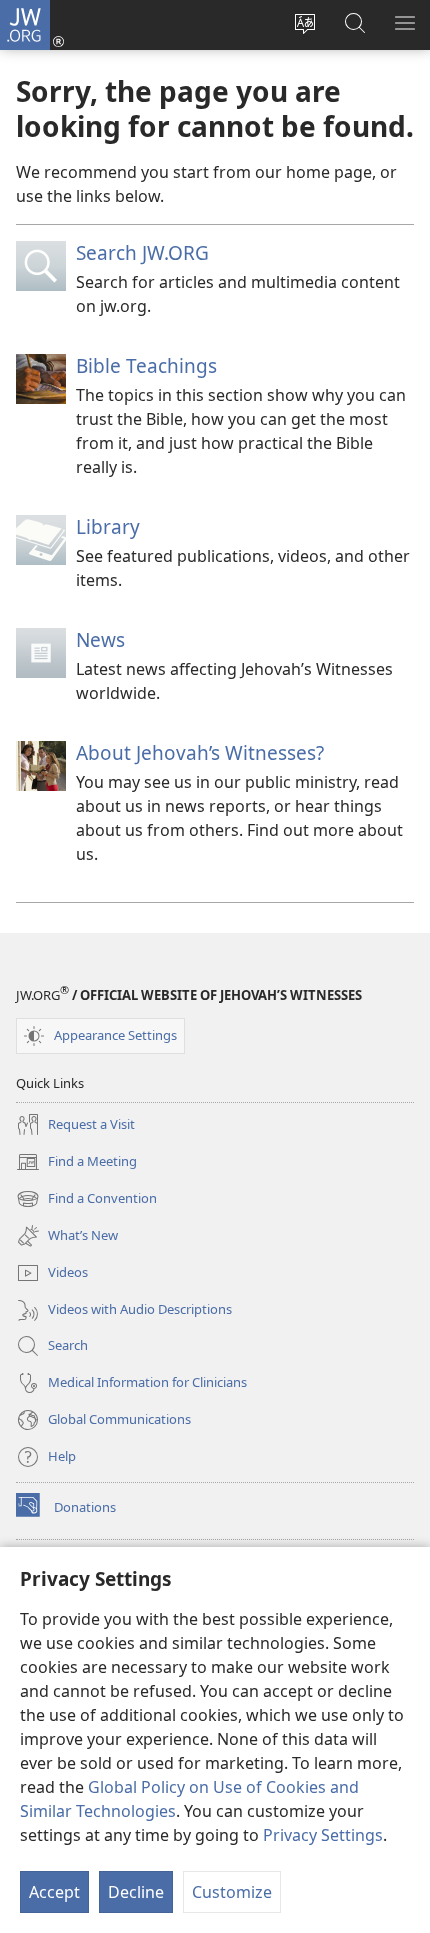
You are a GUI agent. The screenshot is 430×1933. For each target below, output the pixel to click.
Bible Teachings (146, 365)
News (100, 639)
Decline (136, 1892)
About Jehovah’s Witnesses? (200, 752)
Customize (232, 1892)
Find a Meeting (76, 1163)
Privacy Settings (323, 1835)
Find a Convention (86, 1200)
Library (108, 526)
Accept (54, 1892)
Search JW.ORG (142, 252)
